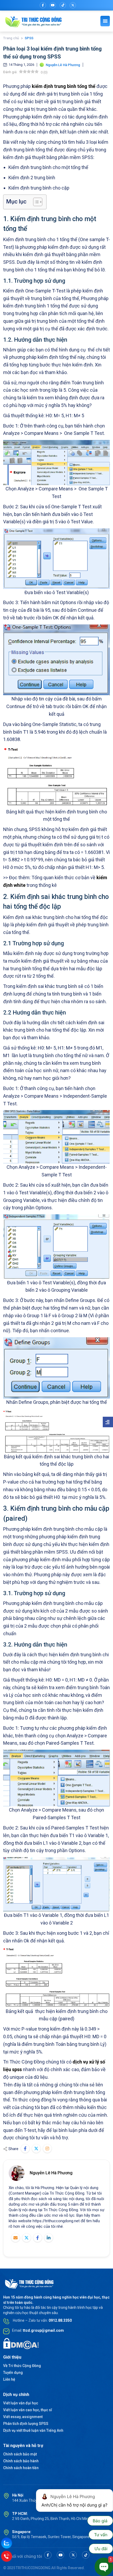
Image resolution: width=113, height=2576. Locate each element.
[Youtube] (53, 5)
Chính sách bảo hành (21, 2461)
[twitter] (73, 5)
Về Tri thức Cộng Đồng (22, 2366)
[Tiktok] (63, 5)
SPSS (29, 38)
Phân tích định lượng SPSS (26, 2424)
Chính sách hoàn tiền (21, 2468)
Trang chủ (11, 38)
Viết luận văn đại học (21, 2403)
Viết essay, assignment (23, 2417)
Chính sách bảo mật (20, 2454)
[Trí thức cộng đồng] (34, 21)
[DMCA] (21, 2344)
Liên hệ (9, 2379)
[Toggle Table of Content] (35, 202)
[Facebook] (43, 5)
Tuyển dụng (13, 2373)
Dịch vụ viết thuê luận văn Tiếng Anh (33, 2430)
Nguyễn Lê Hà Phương (51, 2173)
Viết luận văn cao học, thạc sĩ (28, 2410)
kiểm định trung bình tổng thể (64, 86)
